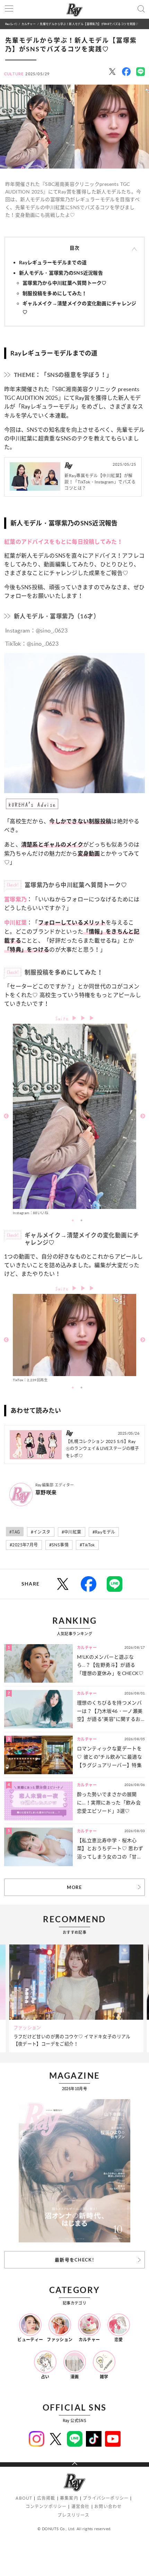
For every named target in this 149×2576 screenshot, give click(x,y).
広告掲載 (46, 2498)
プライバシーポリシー (106, 2498)
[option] (74, 1120)
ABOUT (24, 2498)
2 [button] (81, 1220)
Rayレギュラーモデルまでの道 (53, 262)
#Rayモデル (104, 1532)
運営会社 (81, 2506)
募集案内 (69, 2498)
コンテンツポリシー (46, 2506)
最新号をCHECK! (74, 2260)
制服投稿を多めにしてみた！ (55, 293)
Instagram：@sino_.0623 (36, 630)
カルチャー (29, 24)
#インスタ (41, 1532)
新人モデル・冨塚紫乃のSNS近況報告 (61, 273)
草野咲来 (46, 1492)
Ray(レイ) (11, 24)
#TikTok (87, 1545)
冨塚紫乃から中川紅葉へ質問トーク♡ (65, 283)
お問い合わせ (108, 2506)
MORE (74, 1887)
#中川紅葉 (72, 1532)
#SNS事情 (59, 1545)
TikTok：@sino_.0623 (32, 644)
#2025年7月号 (24, 1545)
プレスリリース (73, 2515)
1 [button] (73, 1220)
